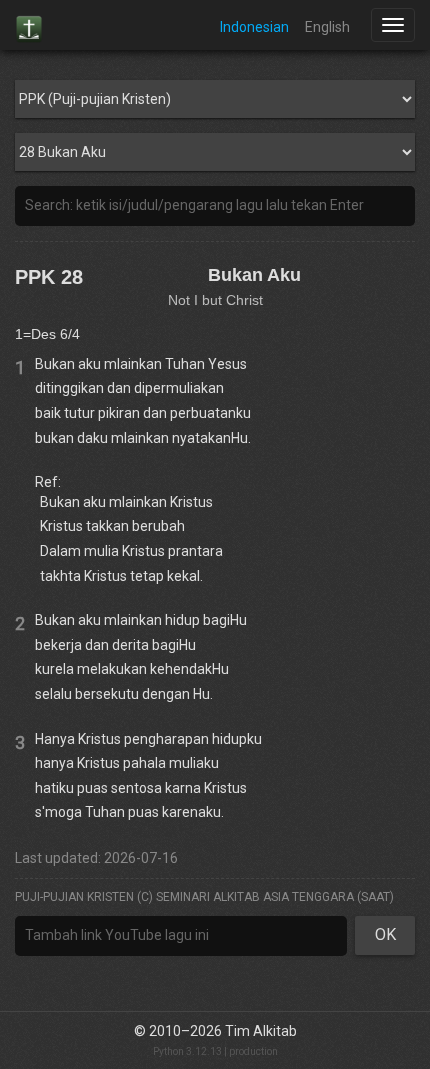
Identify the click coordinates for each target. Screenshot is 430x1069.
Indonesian (254, 27)
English (327, 27)
